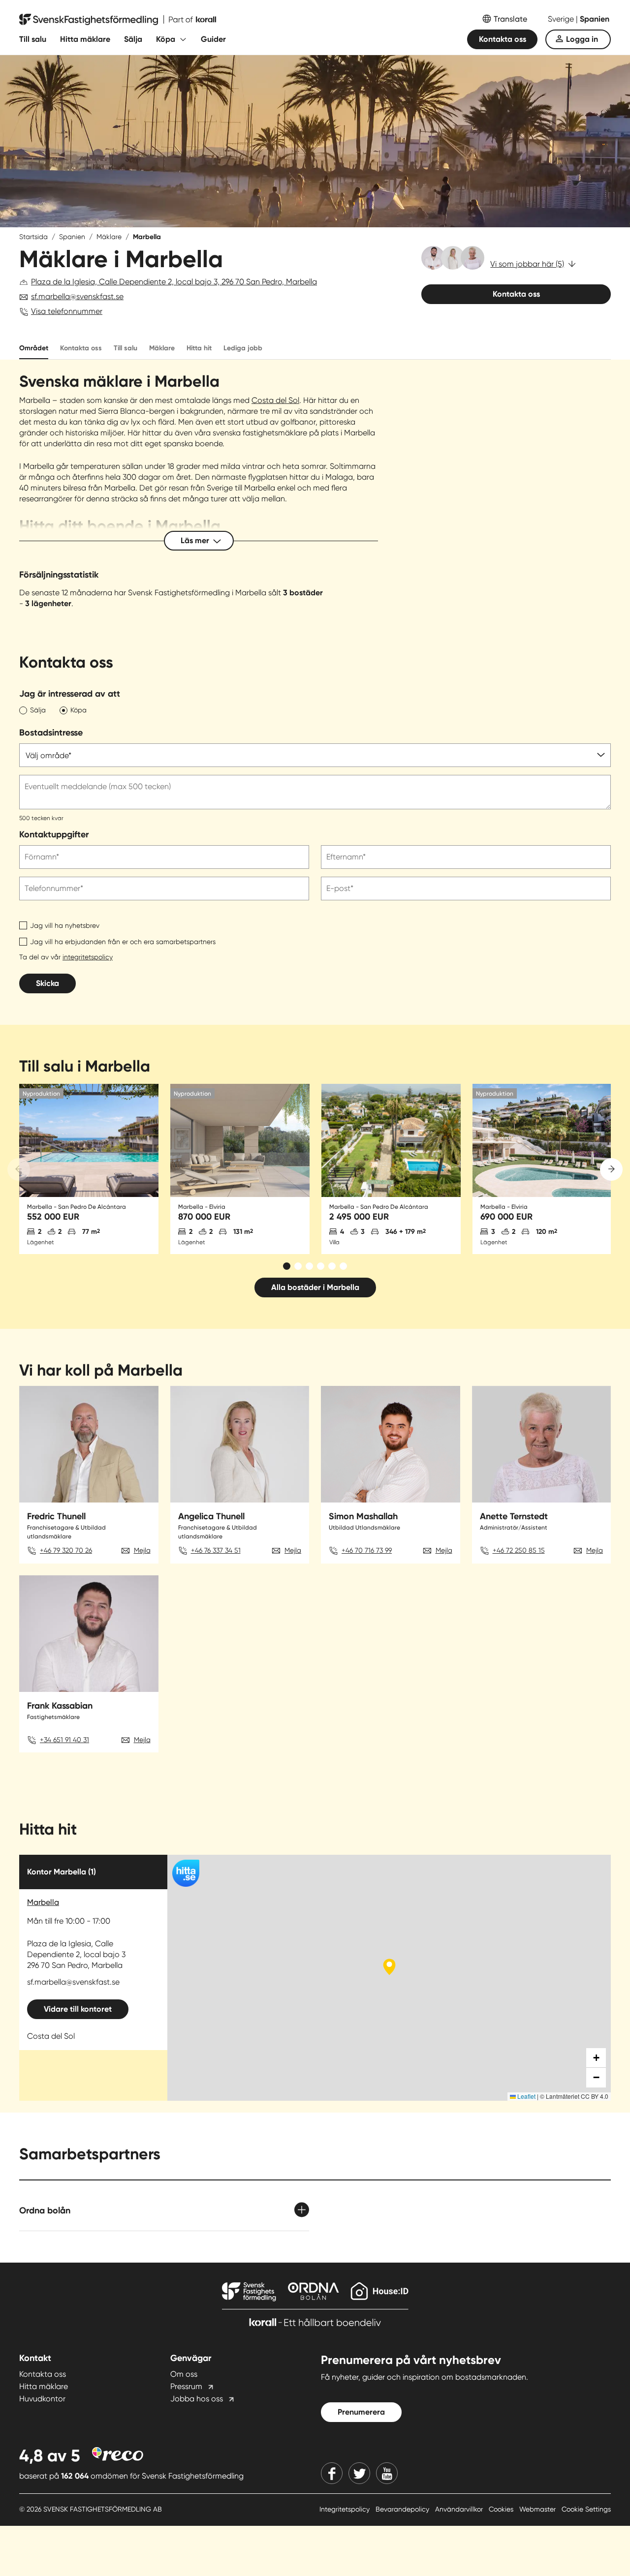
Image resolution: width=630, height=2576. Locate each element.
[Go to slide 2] (298, 1266)
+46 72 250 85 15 (519, 1550)
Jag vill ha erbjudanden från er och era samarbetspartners (123, 942)
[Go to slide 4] (321, 1266)
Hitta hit (199, 348)
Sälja (133, 39)
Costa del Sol (275, 400)
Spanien (595, 19)
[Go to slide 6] (343, 1266)
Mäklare (109, 237)
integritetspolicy (88, 957)
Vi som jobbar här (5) (527, 264)
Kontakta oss (503, 39)
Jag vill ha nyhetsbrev (65, 925)
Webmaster (538, 2509)
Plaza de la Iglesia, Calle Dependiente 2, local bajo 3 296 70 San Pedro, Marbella (76, 1954)
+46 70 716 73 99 (367, 1550)
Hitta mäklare (85, 39)
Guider (213, 39)
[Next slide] (611, 1169)
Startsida (33, 237)
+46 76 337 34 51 (216, 1550)
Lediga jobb (243, 348)
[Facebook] (332, 2473)
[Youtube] (387, 2473)
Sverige (562, 19)
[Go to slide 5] (332, 1266)
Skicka (47, 983)
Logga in (582, 39)
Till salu (33, 39)
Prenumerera (361, 2412)
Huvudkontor (42, 2399)
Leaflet (526, 2096)
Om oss (184, 2374)
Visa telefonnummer (67, 311)
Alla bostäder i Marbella (315, 1287)
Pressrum (186, 2386)
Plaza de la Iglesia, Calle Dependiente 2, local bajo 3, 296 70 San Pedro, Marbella (174, 282)
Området (34, 348)
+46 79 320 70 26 (66, 1550)
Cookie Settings (586, 2509)
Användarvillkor (460, 2509)
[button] (596, 2058)
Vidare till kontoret (78, 2009)
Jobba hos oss (197, 2399)
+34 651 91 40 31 (64, 1740)
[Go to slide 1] (287, 1266)
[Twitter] (359, 2473)
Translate (510, 19)
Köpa (166, 39)
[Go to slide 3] (309, 1266)
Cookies (502, 2509)
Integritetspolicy (346, 2509)
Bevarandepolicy (403, 2509)
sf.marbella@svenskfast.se (77, 296)
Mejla (142, 1550)
